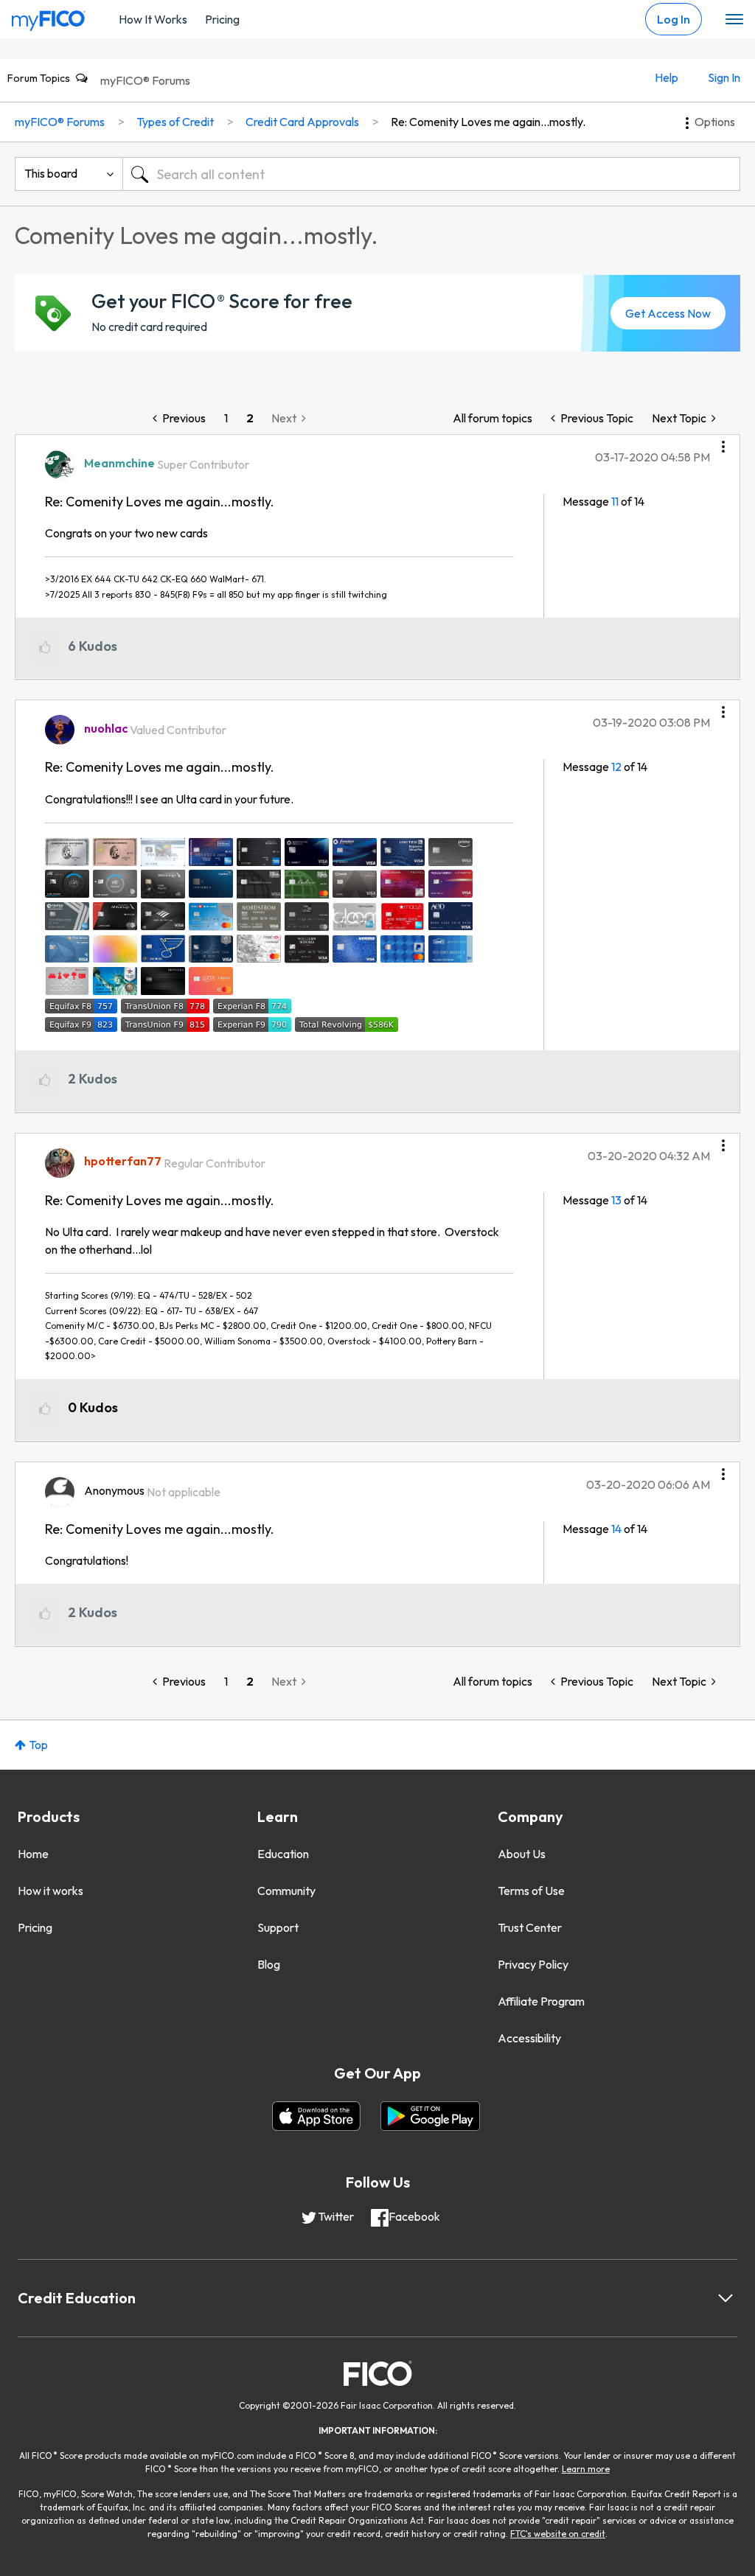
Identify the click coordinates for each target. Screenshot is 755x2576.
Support (278, 1927)
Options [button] (715, 122)
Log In (674, 19)
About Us (522, 1854)
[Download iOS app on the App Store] (316, 2116)
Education (283, 1854)
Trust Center (530, 1927)
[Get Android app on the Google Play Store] (430, 2116)
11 (615, 501)
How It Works (153, 19)
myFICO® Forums (145, 80)
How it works (51, 1891)
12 (616, 767)
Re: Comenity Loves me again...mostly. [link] (488, 122)
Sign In (724, 77)
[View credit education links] (726, 2298)
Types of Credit (175, 122)
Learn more (586, 2469)
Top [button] (38, 1745)
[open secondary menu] (734, 20)
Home (33, 1854)
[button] (723, 441)
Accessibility (529, 2038)
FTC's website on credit (558, 2534)
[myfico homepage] (49, 17)
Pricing (222, 19)
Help (667, 77)
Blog (269, 1964)
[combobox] (431, 174)
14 (616, 1529)
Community (286, 1891)
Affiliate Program (541, 2001)
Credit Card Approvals (302, 122)
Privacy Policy (533, 1964)
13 (616, 1200)
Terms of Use (531, 1891)
